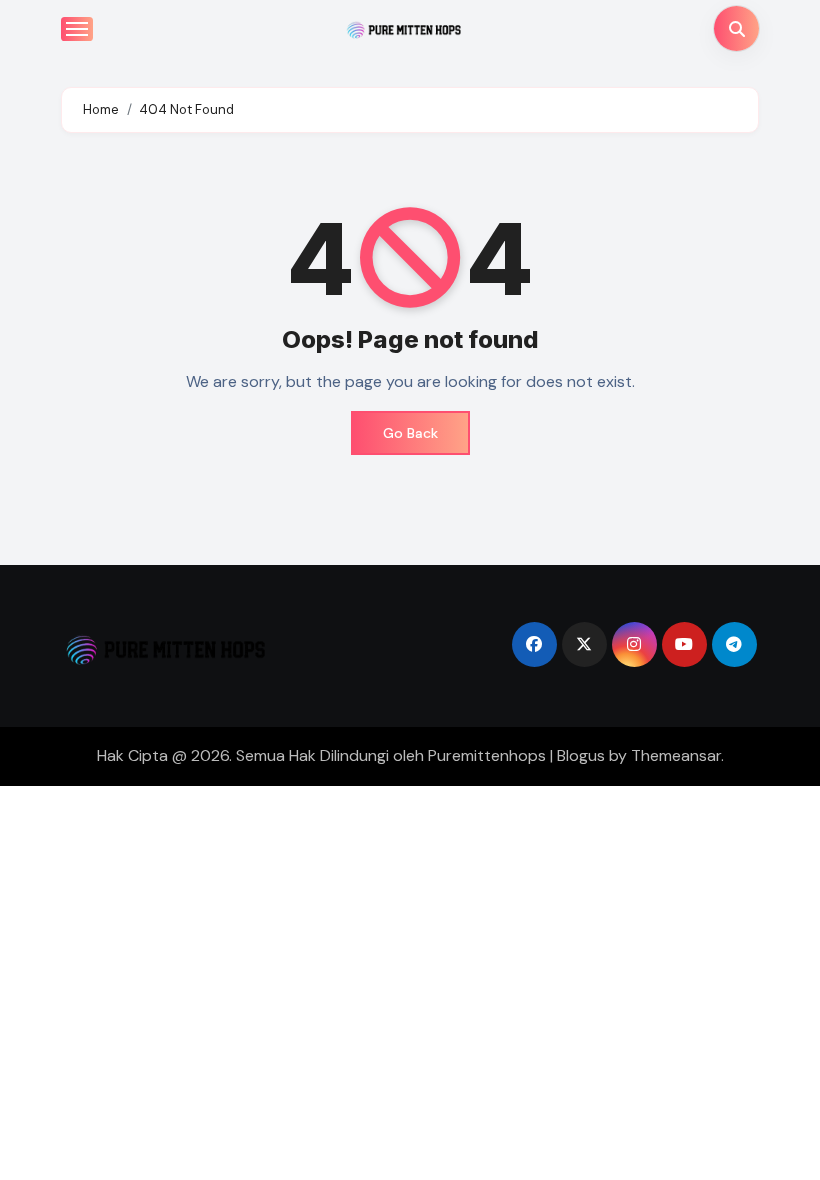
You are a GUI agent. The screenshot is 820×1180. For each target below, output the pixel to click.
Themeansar (676, 755)
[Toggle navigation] (77, 29)
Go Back (410, 433)
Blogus (581, 755)
